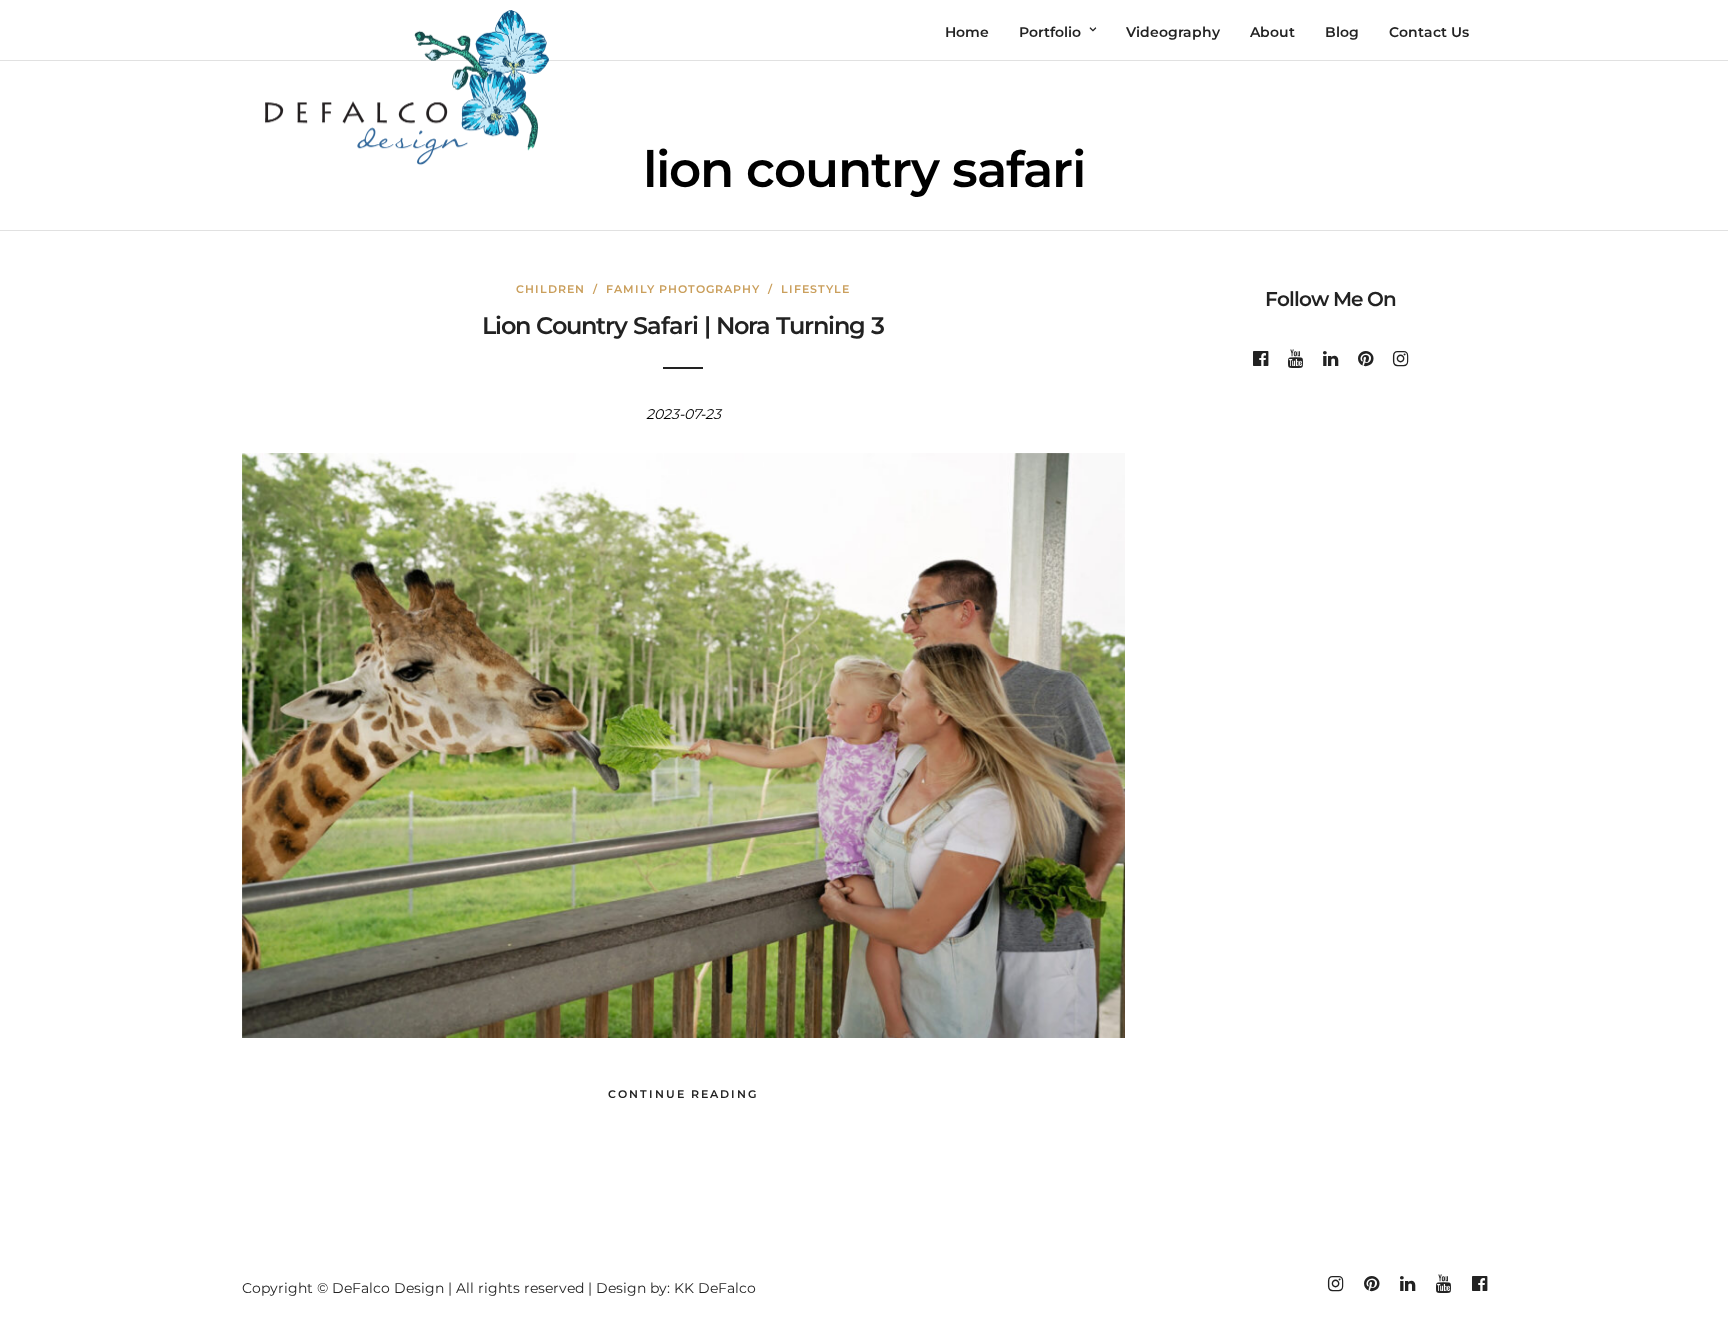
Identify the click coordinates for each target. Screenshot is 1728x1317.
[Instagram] (1400, 359)
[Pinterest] (1365, 359)
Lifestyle (815, 289)
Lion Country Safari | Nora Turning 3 (683, 325)
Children (550, 289)
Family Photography (683, 289)
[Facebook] (1260, 359)
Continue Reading (683, 1094)
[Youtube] (1295, 359)
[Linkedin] (1330, 359)
